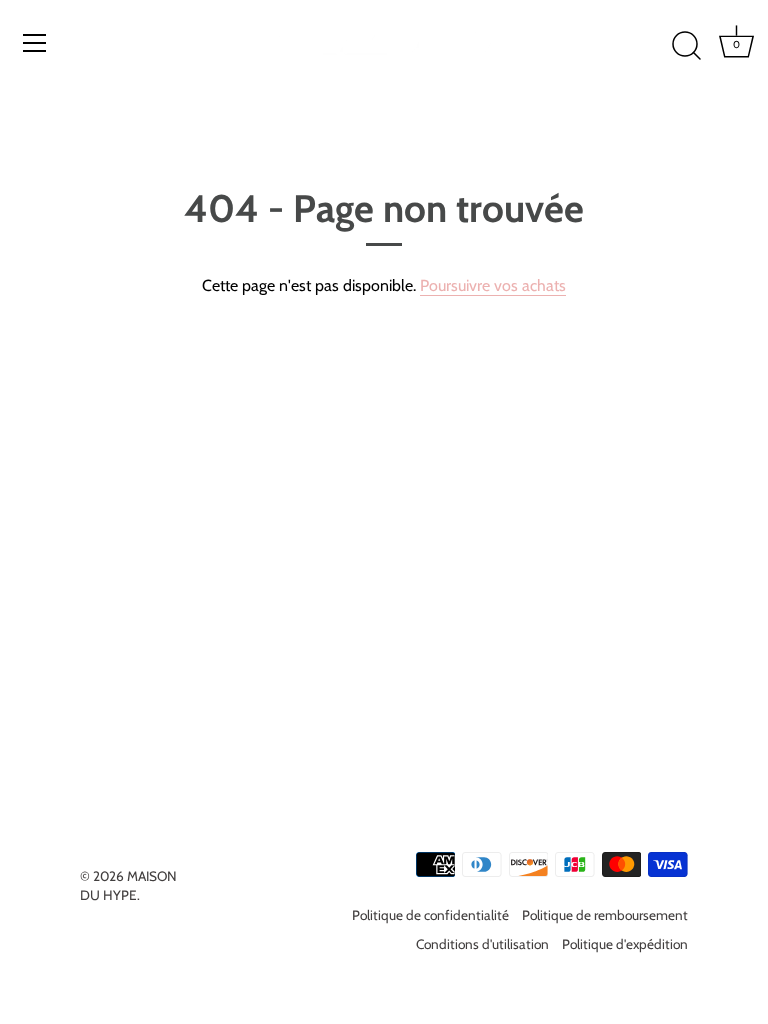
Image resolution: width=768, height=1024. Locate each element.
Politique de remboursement (605, 915)
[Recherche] (686, 46)
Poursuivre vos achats (493, 285)
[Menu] (35, 43)
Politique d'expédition (625, 944)
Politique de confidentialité (430, 915)
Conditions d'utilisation (482, 944)
